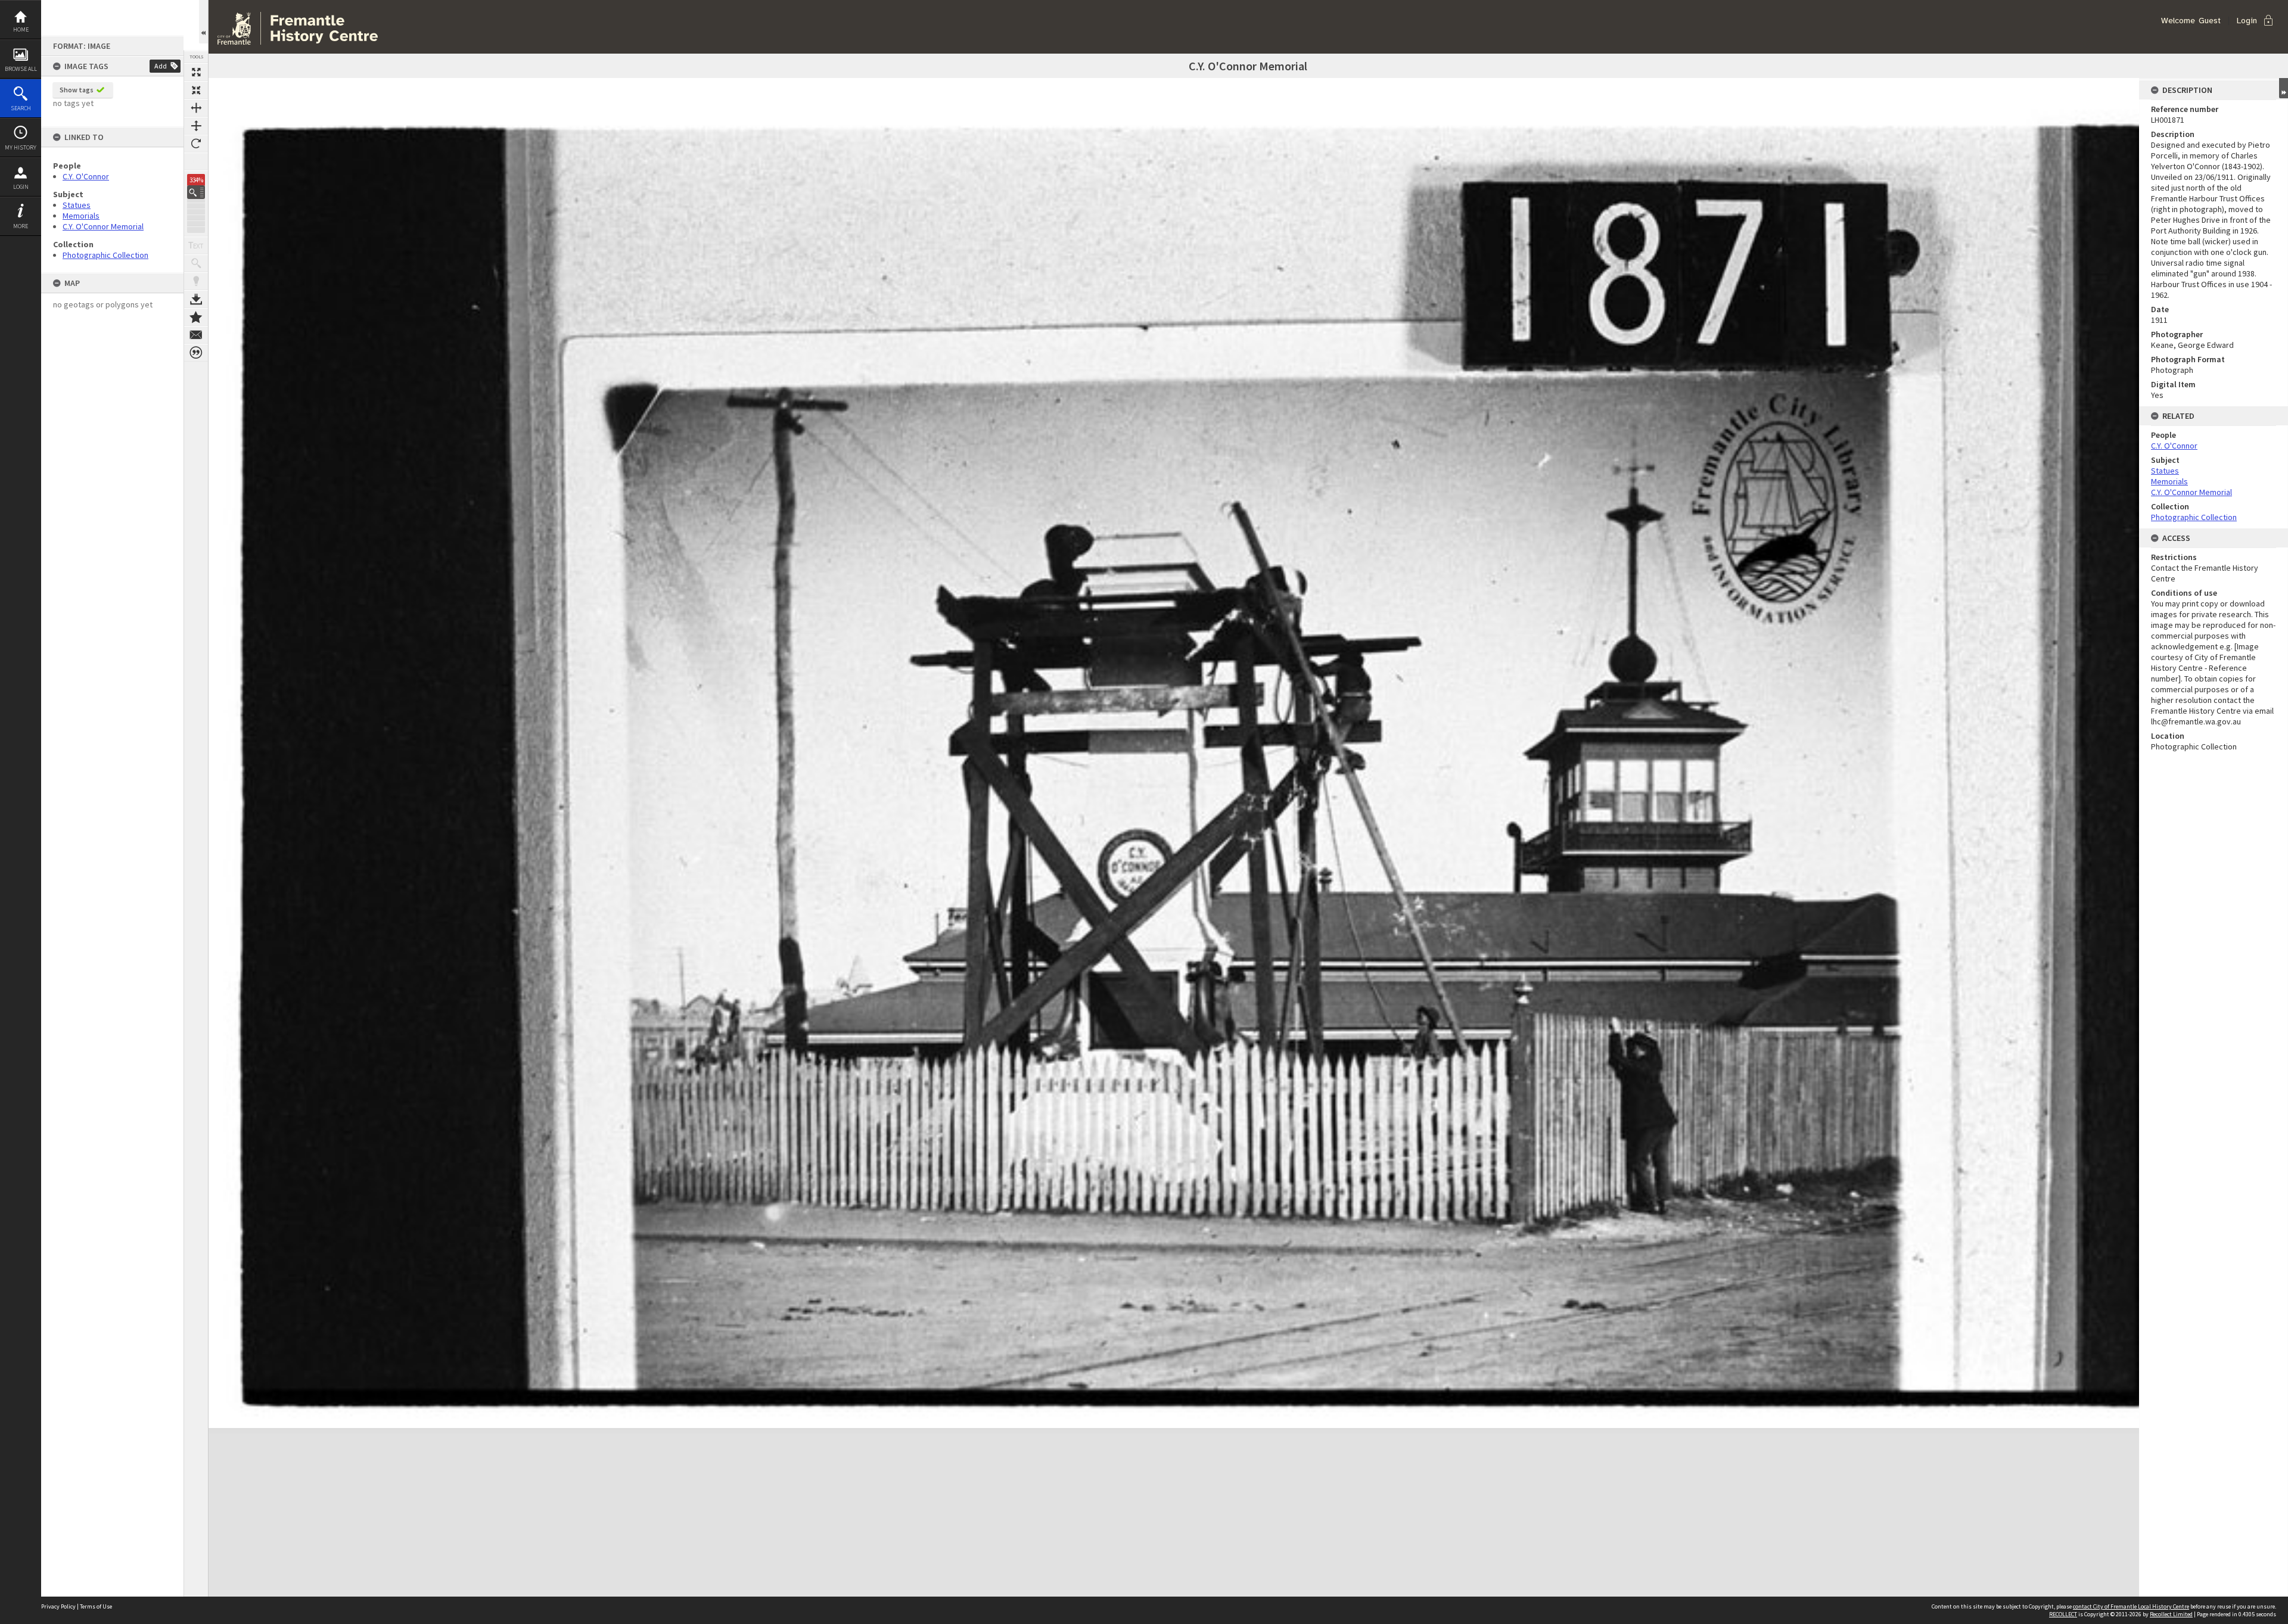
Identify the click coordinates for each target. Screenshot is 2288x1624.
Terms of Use (96, 1606)
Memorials (81, 216)
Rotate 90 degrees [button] (196, 144)
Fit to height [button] (196, 126)
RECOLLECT (2063, 1614)
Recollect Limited (2171, 1614)
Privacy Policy (58, 1606)
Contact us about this (196, 335)
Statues (77, 205)
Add (161, 66)
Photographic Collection (105, 255)
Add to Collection (196, 317)
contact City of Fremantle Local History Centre (2131, 1606)
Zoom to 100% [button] (196, 161)
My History (21, 147)
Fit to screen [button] (196, 90)
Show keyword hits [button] (196, 263)
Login (21, 187)
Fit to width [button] (196, 108)
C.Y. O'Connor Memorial (103, 226)
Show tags (77, 90)
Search (21, 108)
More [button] (21, 226)
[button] (196, 192)
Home (21, 29)
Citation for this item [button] (196, 353)
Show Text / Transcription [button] (196, 245)
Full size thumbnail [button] (196, 72)
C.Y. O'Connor (86, 176)
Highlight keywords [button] (196, 281)
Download (196, 299)
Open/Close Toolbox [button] (203, 22)
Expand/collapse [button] (2284, 88)
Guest (2210, 21)
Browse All (21, 69)
